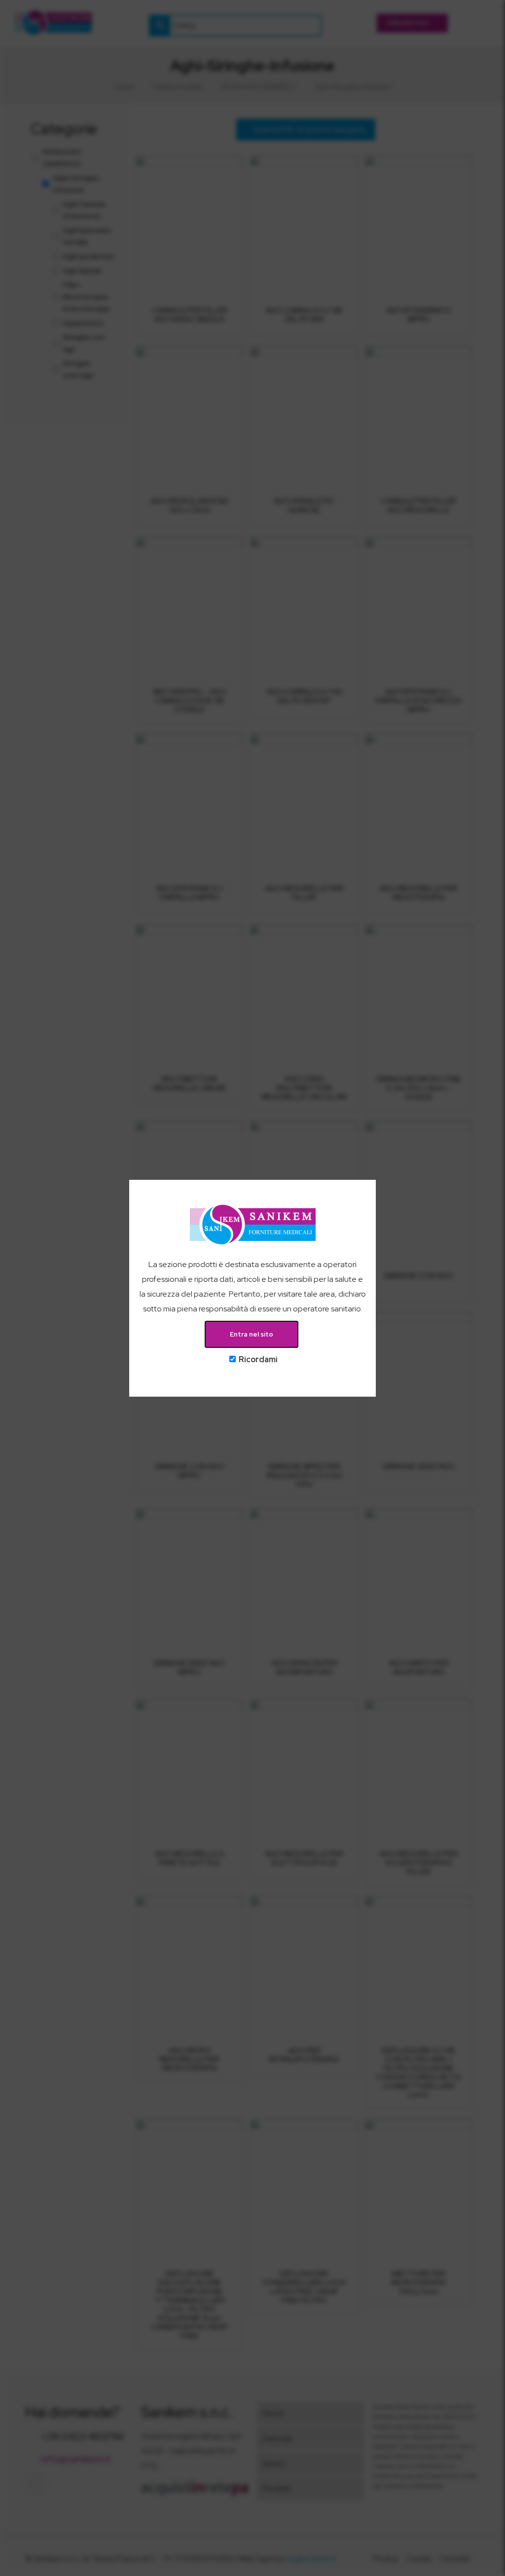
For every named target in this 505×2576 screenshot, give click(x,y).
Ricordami (257, 1359)
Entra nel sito (252, 1334)
